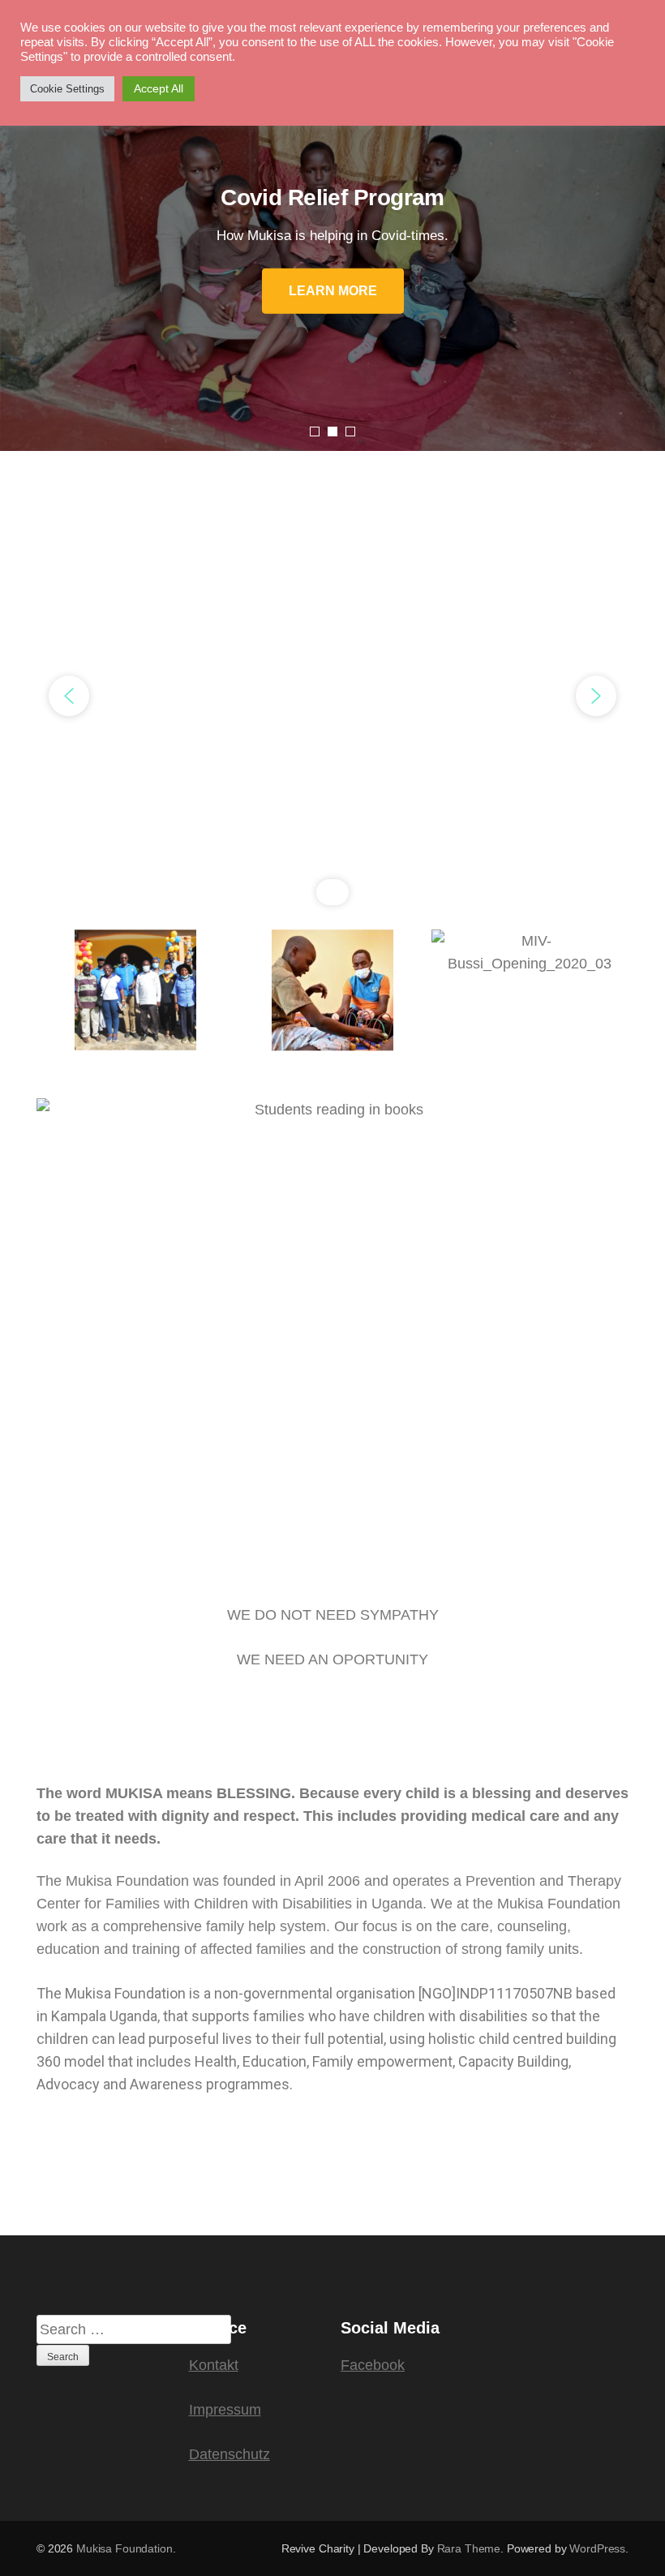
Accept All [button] (159, 88)
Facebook (373, 2365)
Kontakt (214, 2365)
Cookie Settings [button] (67, 89)
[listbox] (332, 248)
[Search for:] (134, 2329)
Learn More (333, 290)
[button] (69, 696)
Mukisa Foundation (124, 2548)
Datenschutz (230, 2454)
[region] (332, 696)
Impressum (225, 2410)
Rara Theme (469, 2548)
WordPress (597, 2548)
